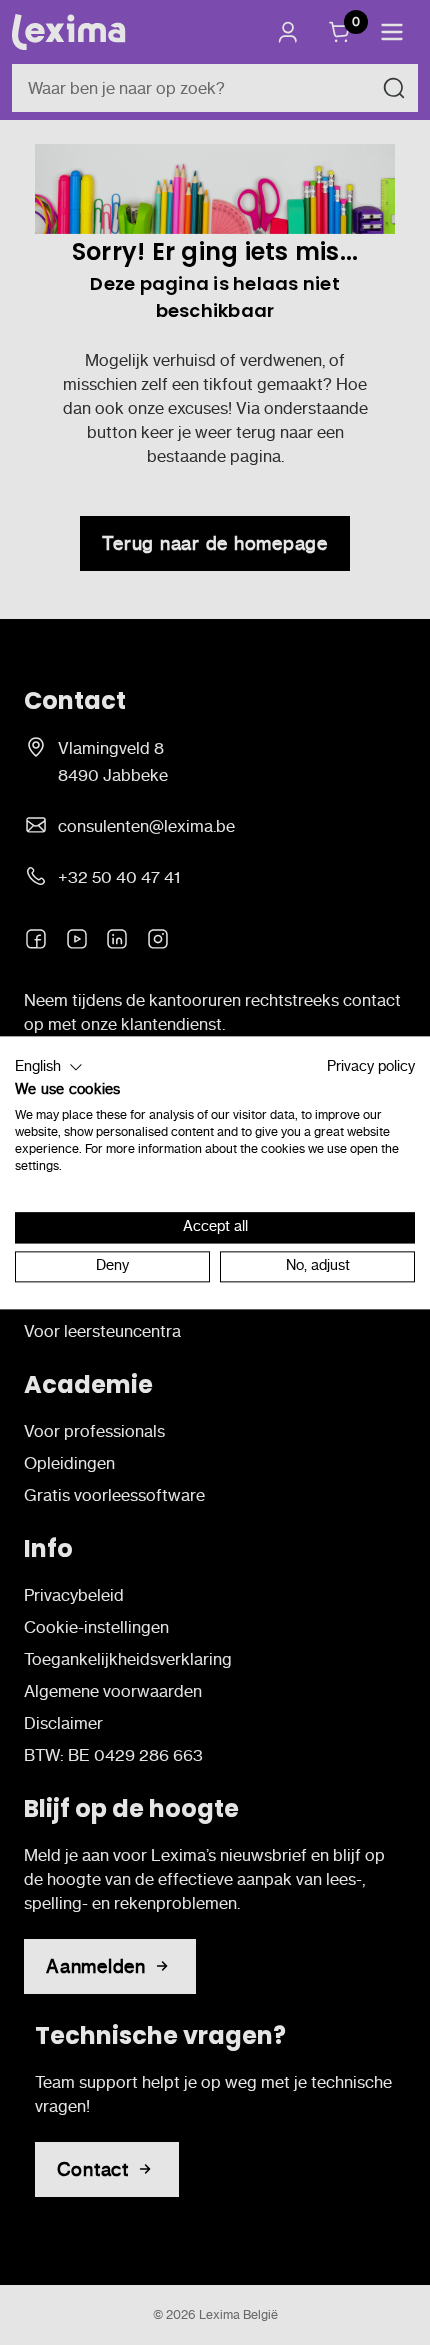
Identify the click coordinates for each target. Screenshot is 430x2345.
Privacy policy (371, 1066)
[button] (49, 1067)
